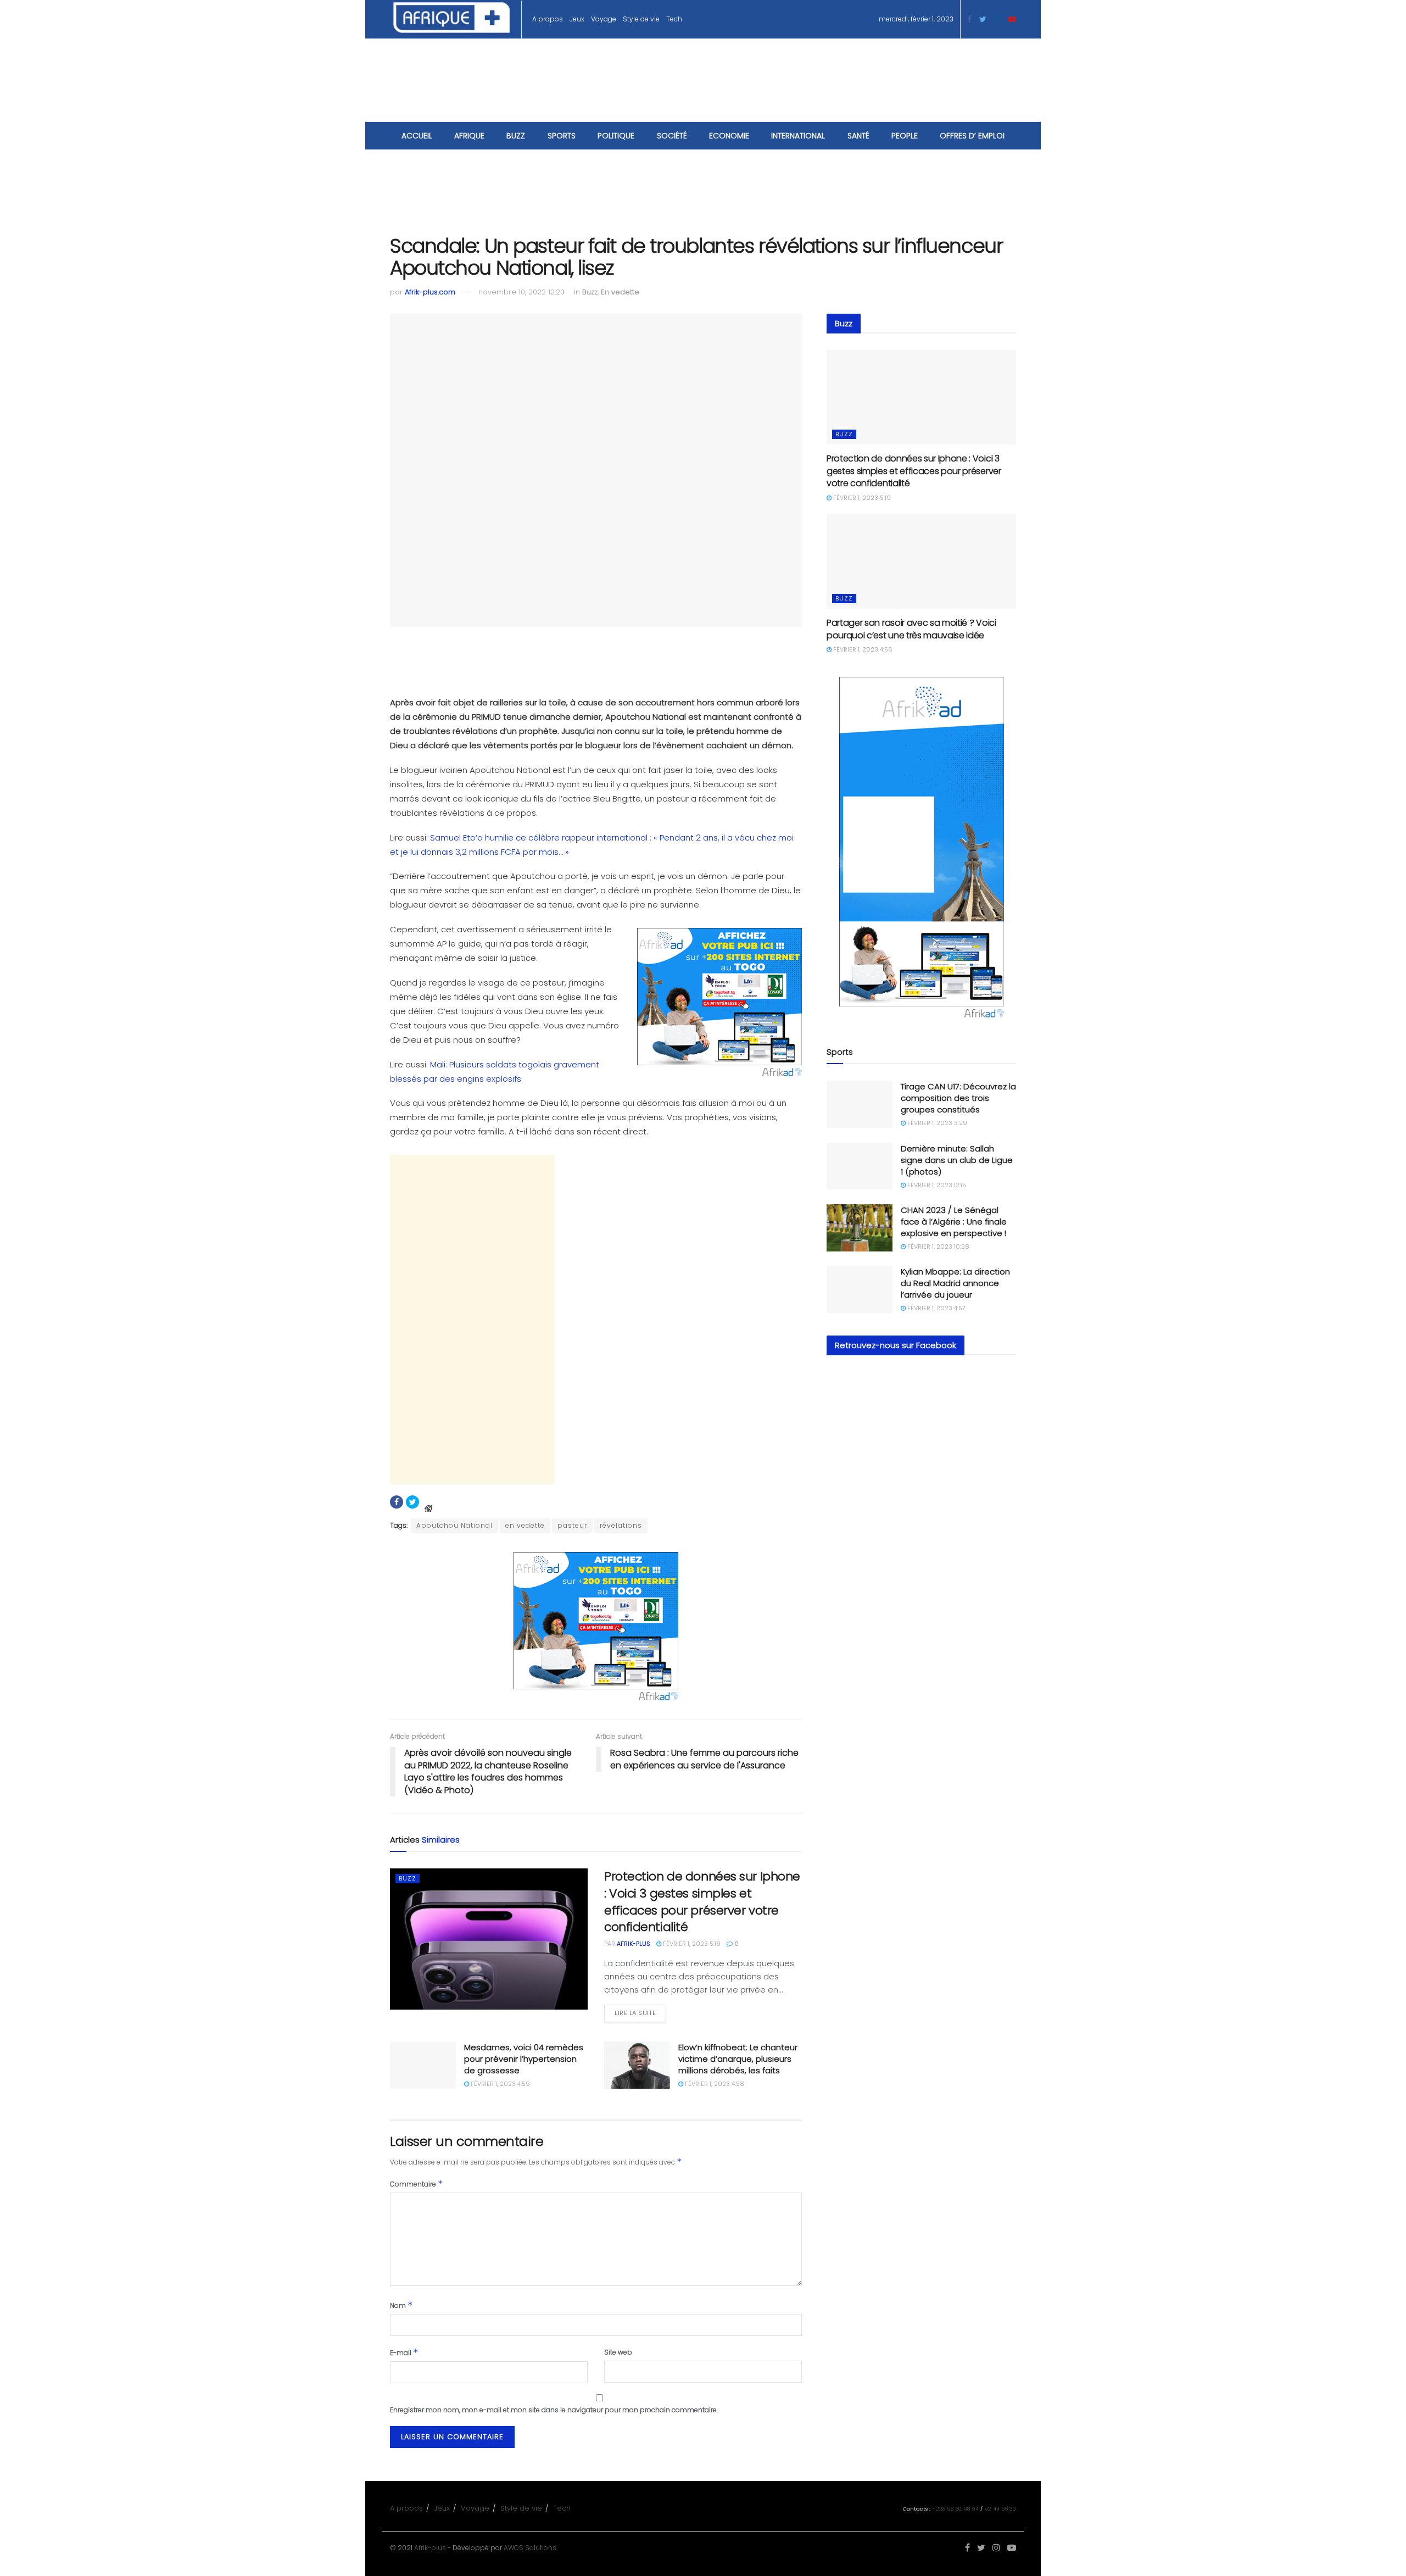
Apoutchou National (454, 1525)
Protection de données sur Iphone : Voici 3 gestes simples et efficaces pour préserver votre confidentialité (702, 1902)
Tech (674, 19)
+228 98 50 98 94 (955, 2509)
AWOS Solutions (530, 2548)
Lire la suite (635, 2013)
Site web (618, 2352)
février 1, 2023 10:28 (938, 1247)
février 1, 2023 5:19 (691, 1944)
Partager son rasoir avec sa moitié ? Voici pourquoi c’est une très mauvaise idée (911, 629)
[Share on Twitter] (412, 1502)
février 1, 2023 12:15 (936, 1185)
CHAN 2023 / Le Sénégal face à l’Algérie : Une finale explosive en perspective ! (954, 1222)
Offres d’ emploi (972, 136)
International (798, 136)
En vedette (620, 292)
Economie (729, 136)
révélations (621, 1525)
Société (672, 136)
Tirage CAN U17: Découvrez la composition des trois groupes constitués (958, 1098)
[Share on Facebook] (397, 1502)
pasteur (572, 1525)
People (905, 136)
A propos (548, 19)
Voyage (604, 19)
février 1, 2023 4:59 (500, 2084)
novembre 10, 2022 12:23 (521, 292)
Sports (562, 136)
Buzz (516, 136)
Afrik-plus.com (430, 292)
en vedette (525, 1525)
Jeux (577, 19)
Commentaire (417, 2183)
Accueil (417, 136)
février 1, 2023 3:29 (936, 1123)
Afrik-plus (430, 2548)
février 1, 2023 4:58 (714, 2084)
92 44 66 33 (1000, 2509)
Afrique (469, 136)
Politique (616, 136)
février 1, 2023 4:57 (936, 1308)
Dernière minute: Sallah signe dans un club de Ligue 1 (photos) (957, 1160)
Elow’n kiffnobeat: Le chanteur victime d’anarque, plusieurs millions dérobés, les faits (738, 2059)
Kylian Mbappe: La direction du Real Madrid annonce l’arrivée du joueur (955, 1283)
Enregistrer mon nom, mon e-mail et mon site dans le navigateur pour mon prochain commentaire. (554, 2410)
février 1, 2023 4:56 (862, 649)
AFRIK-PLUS (634, 1944)
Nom (401, 2305)
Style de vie (641, 19)
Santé (858, 136)
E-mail (404, 2352)
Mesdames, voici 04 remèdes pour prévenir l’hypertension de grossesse (524, 2059)
